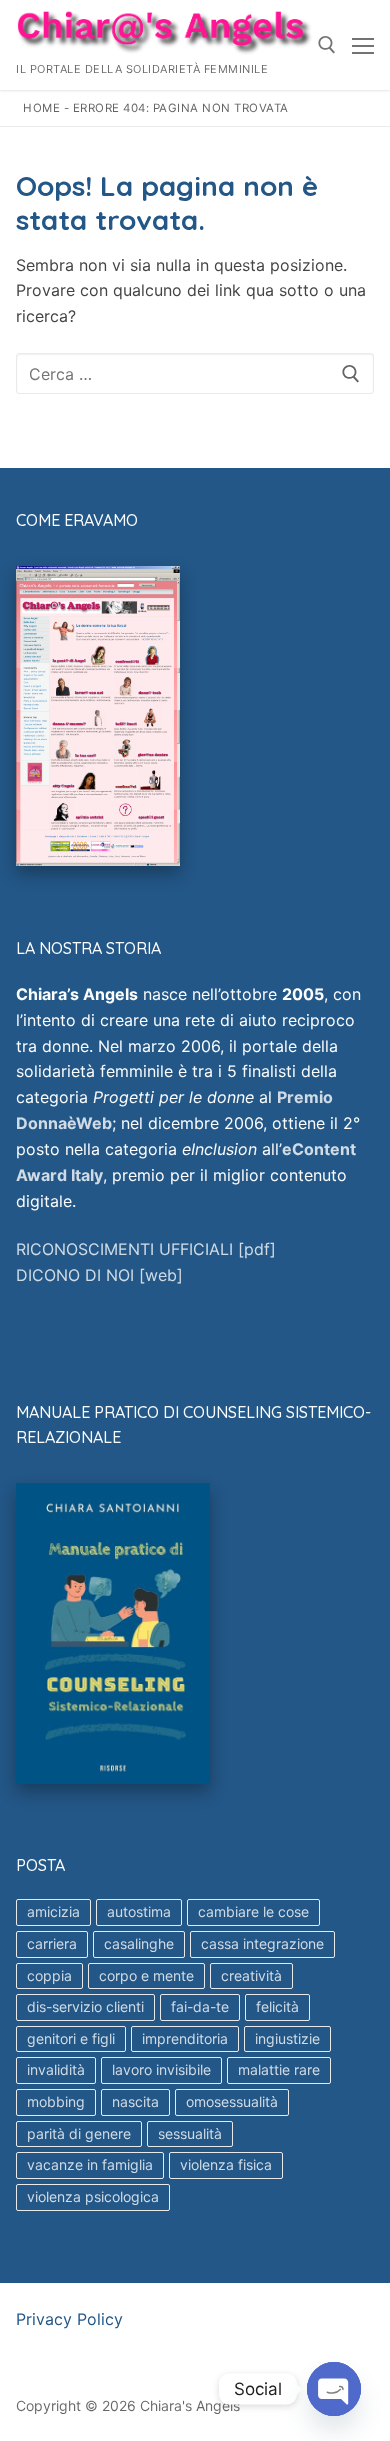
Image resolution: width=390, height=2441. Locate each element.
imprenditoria (185, 2038)
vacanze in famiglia (90, 2164)
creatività (251, 1975)
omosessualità (232, 2101)
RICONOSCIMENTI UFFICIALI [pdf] (146, 1249)
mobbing (56, 2101)
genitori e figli (71, 2038)
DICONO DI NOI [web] (99, 1275)
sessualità (190, 2133)
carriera (52, 1943)
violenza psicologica (93, 2196)
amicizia (53, 1911)
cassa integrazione (262, 1943)
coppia (49, 1975)
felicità (277, 2006)
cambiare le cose (253, 1911)
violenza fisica (226, 2164)
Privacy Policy (69, 2319)
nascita (135, 2101)
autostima (139, 1911)
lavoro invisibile (161, 2069)
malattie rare (279, 2069)
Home (41, 108)
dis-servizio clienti (85, 2006)
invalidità (56, 2069)
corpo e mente (146, 1975)
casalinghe (139, 1943)
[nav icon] (363, 45)
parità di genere (79, 2133)
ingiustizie (287, 2038)
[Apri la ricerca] (327, 45)
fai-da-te (200, 2006)
